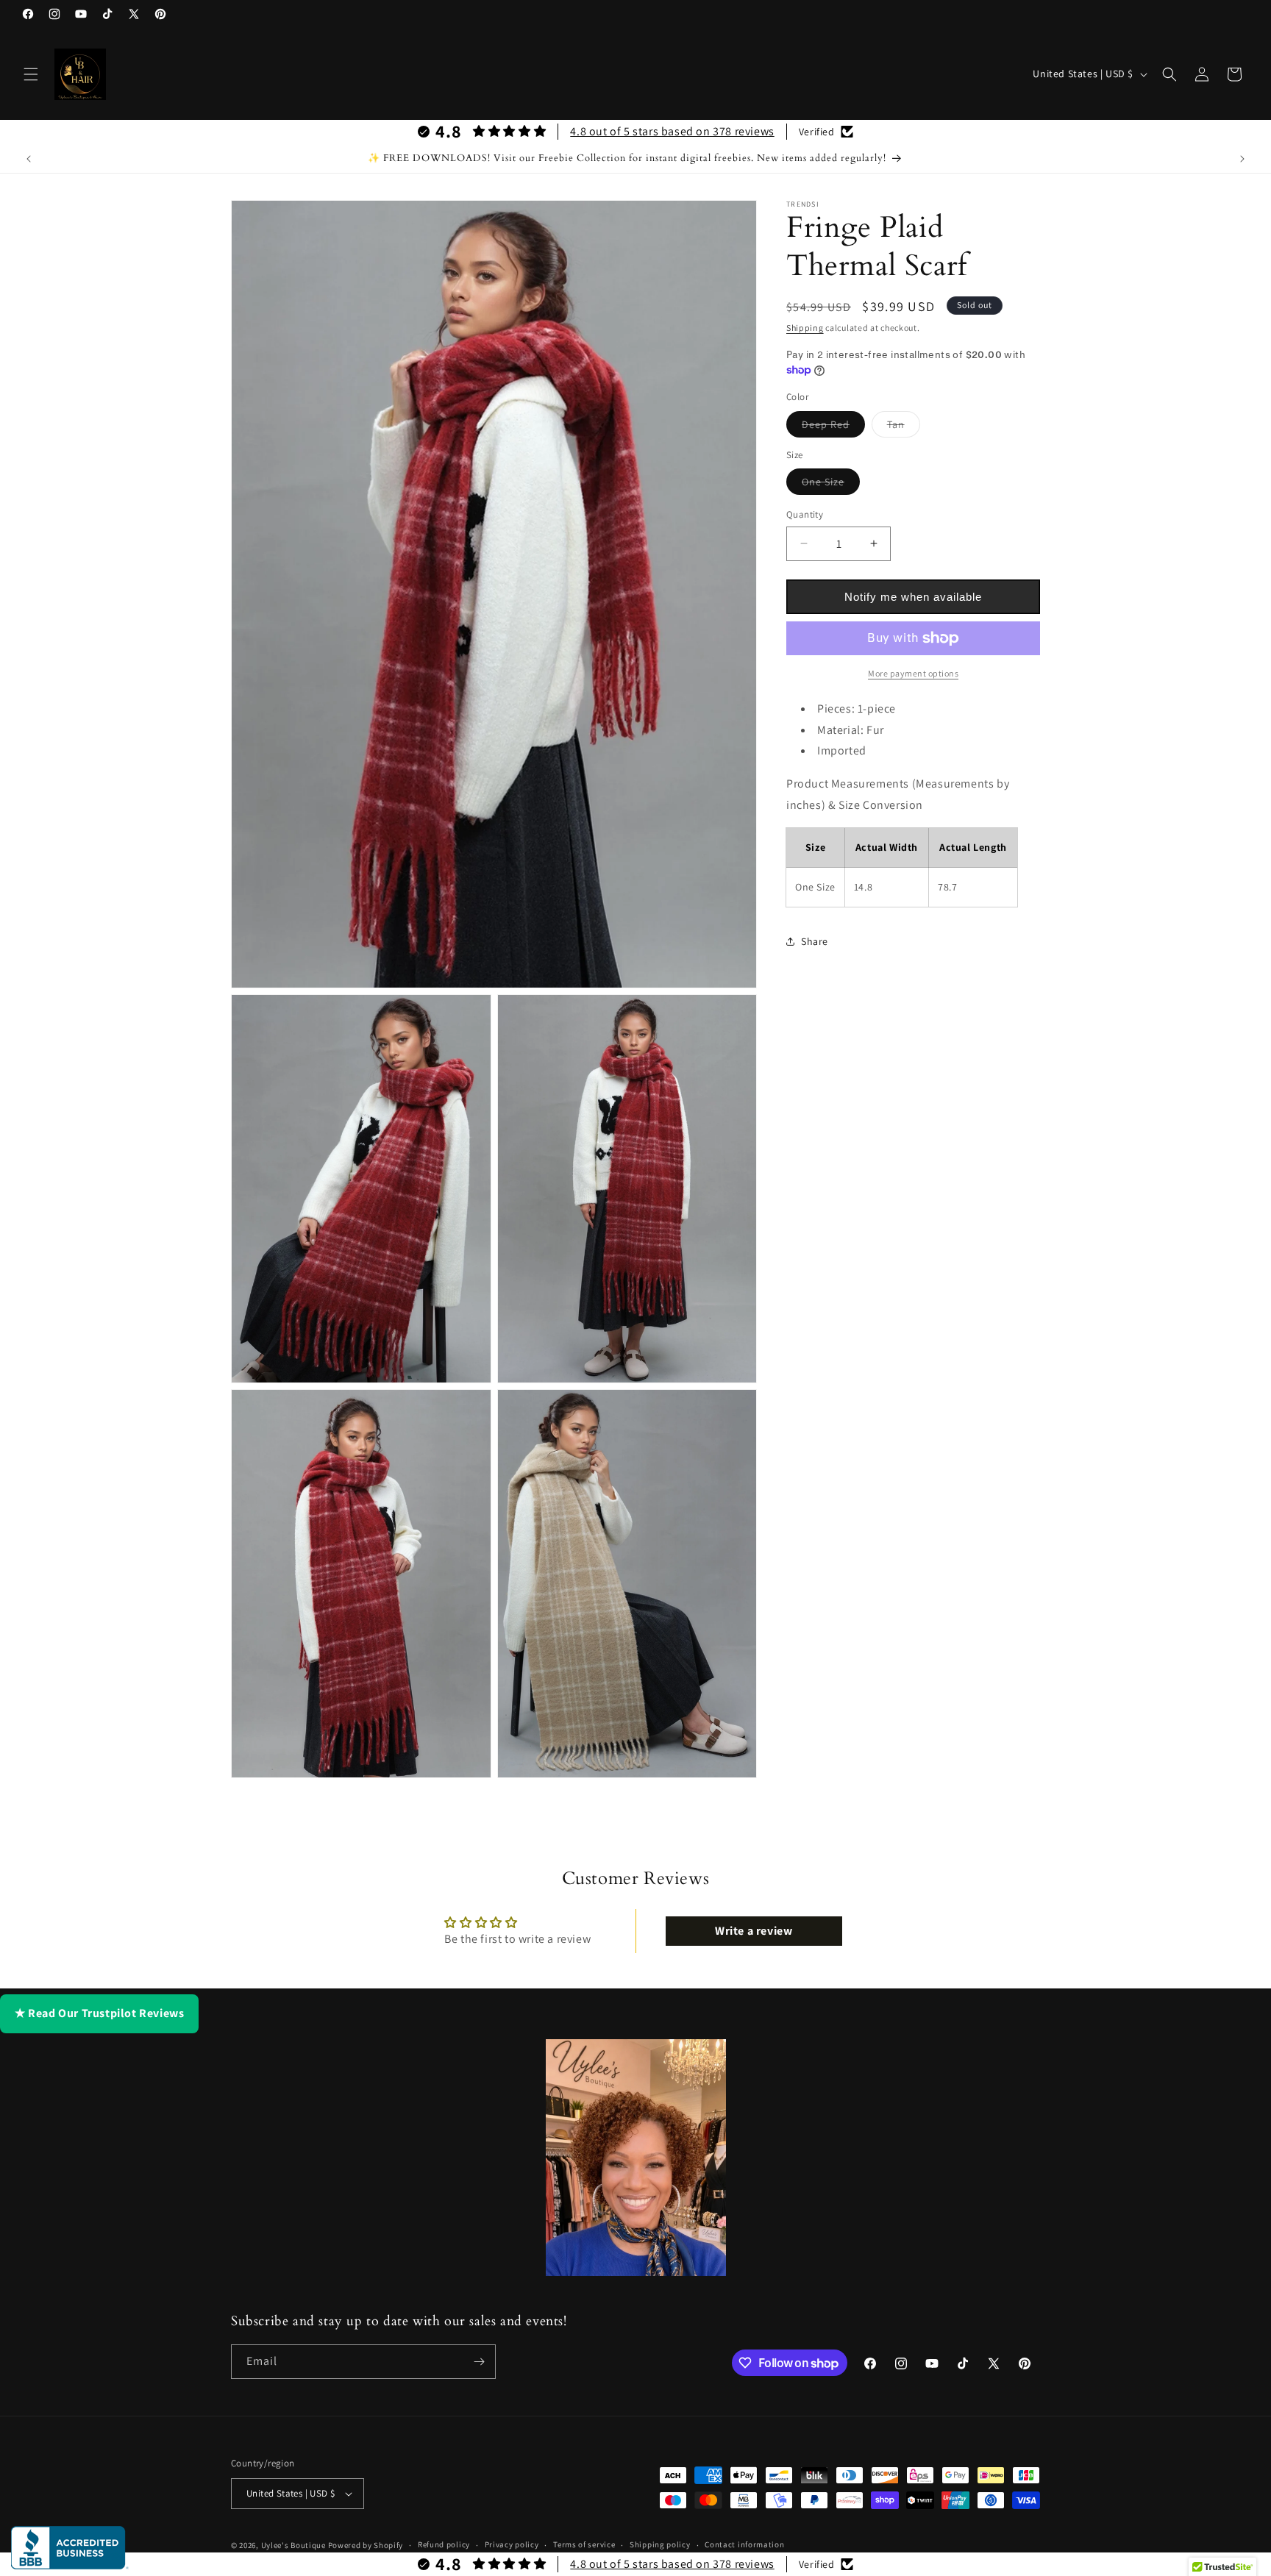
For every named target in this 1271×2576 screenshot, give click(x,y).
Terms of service (584, 2544)
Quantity (805, 514)
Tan (904, 427)
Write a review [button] (754, 1931)
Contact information (744, 2544)
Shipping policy (660, 2544)
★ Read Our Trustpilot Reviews (99, 2013)
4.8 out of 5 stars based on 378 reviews (672, 131)
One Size (831, 485)
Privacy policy (512, 2544)
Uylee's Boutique (293, 2545)
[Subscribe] (479, 2362)
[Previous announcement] (29, 159)
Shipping (805, 328)
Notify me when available (913, 597)
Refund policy (444, 2544)
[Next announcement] (1242, 159)
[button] (31, 74)
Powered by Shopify (366, 2545)
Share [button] (815, 941)
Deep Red (833, 427)
